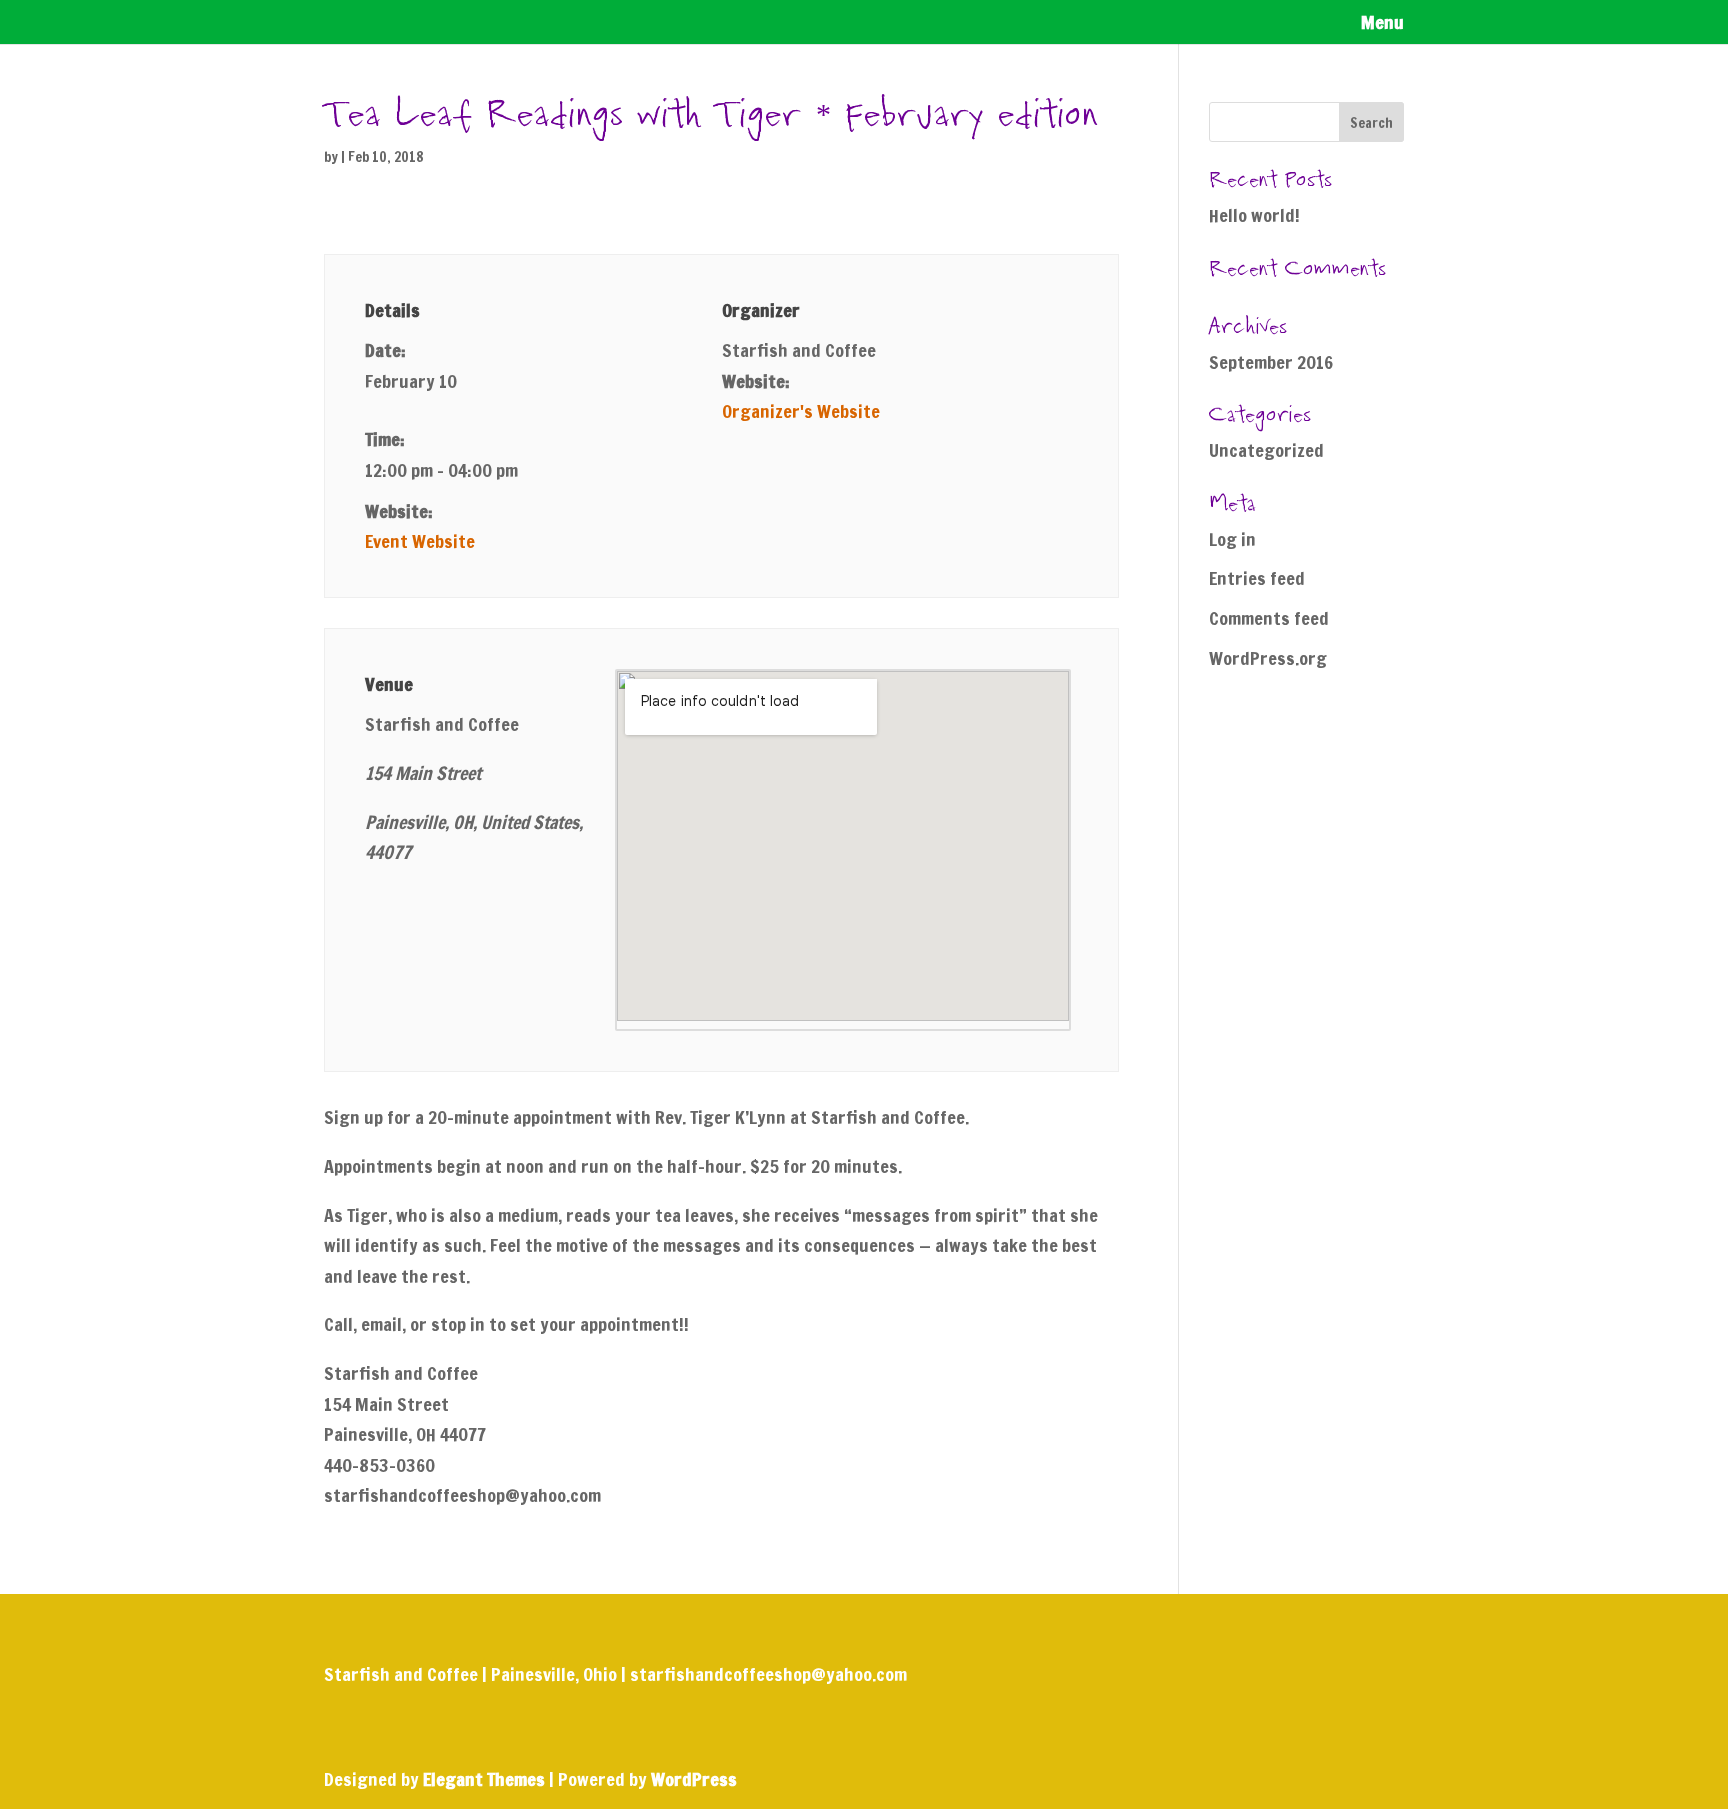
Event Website (420, 541)
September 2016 (1271, 362)
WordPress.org (1268, 658)
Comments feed (1269, 618)
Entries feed (1257, 578)
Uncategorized (1266, 450)
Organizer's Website (801, 411)
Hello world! (1254, 215)
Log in (1232, 539)
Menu (1382, 25)
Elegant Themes (484, 1779)
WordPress (694, 1779)
